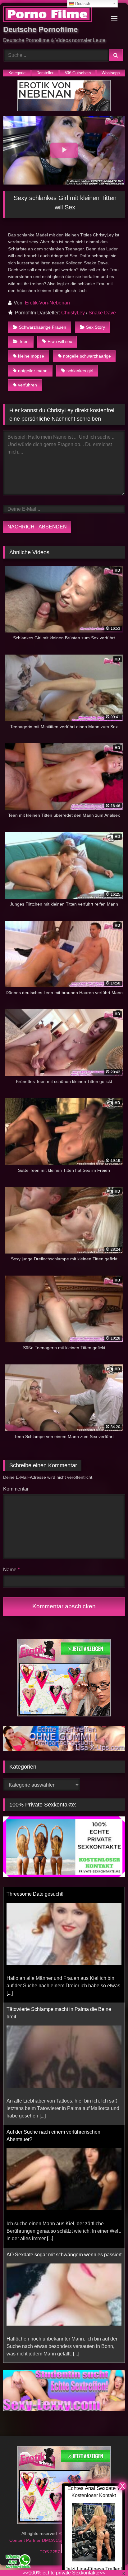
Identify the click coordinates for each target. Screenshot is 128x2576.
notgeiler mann (33, 371)
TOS (45, 2552)
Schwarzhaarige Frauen (43, 327)
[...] (43, 2001)
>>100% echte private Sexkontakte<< (64, 2573)
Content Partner (26, 2540)
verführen (27, 385)
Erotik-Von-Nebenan (47, 303)
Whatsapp (111, 73)
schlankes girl (80, 371)
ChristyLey (73, 313)
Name (11, 1570)
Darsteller (45, 73)
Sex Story (96, 327)
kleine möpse (31, 356)
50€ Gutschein (78, 73)
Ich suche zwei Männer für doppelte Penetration (59, 2255)
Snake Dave (102, 313)
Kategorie (17, 73)
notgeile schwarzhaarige (87, 356)
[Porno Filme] (53, 15)
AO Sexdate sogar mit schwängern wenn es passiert (64, 2139)
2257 (56, 2552)
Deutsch (82, 4)
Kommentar (16, 1489)
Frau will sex (60, 341)
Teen (24, 341)
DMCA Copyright (59, 2540)
